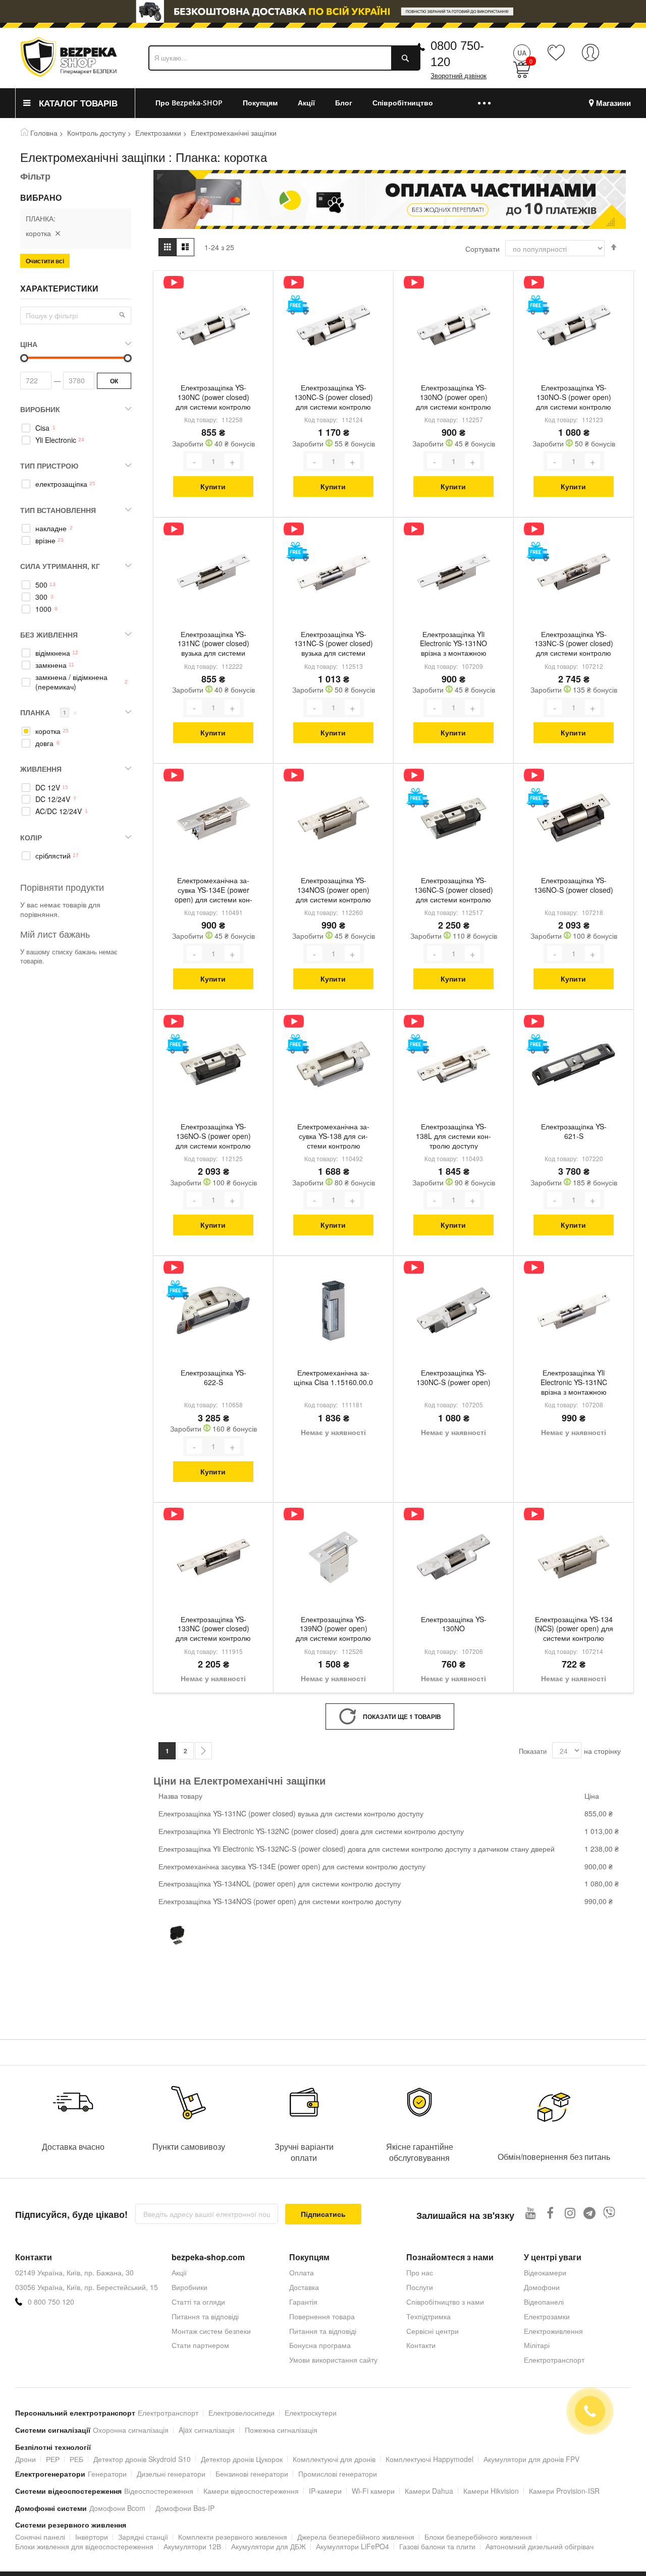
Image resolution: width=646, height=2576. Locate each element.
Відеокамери (545, 2272)
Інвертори (92, 2537)
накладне (51, 528)
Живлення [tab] (41, 769)
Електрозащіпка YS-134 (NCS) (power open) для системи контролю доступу (574, 1630)
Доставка (304, 2287)
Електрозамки (158, 133)
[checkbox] (76, 428)
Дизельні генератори (171, 2474)
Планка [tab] (49, 712)
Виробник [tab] (40, 409)
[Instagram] (570, 2213)
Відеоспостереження (159, 2491)
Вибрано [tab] (41, 198)
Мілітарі (537, 2345)
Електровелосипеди (241, 2413)
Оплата (302, 2272)
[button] (122, 315)
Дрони (25, 2459)
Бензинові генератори (252, 2474)
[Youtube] (531, 2213)
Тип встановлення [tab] (58, 510)
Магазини (613, 103)
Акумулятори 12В (192, 2546)
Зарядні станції (143, 2537)
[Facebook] (550, 2213)
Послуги (420, 2287)
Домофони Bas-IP (185, 2508)
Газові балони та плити (437, 2546)
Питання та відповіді (205, 2316)
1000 (43, 609)
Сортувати (482, 249)
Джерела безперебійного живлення (356, 2537)
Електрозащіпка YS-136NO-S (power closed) (574, 885)
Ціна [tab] (29, 344)
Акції (179, 2272)
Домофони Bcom (117, 2508)
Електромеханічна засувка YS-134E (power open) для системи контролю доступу (213, 891)
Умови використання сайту (333, 2360)
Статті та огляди (198, 2302)
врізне (45, 540)
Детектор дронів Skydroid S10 (142, 2459)
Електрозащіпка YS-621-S (574, 1131)
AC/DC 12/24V (59, 811)
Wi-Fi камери (373, 2491)
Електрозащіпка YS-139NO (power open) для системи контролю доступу (333, 1630)
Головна (44, 133)
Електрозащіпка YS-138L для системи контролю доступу (453, 1136)
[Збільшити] (232, 461)
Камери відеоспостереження (251, 2491)
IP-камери (325, 2491)
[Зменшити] (194, 461)
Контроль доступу (96, 133)
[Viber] (609, 2213)
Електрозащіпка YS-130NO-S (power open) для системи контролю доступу (574, 398)
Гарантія (303, 2302)
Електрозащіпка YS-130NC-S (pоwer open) (453, 1378)
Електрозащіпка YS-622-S (213, 1378)
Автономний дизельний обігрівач (540, 2546)
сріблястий (53, 856)
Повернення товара (322, 2316)
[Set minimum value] (128, 358)
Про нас (420, 2272)
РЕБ (76, 2459)
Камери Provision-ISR (564, 2491)
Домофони (542, 2287)
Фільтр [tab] (35, 176)
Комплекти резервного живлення (233, 2537)
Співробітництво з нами (445, 2302)
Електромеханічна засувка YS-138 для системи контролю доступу (333, 1137)
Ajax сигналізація (207, 2430)
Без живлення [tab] (49, 635)
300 (41, 597)
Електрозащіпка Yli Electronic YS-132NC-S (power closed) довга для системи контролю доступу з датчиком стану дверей (357, 1849)
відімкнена (53, 653)
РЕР (53, 2459)
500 (41, 585)
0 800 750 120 (51, 2302)
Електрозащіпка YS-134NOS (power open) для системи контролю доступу (333, 891)
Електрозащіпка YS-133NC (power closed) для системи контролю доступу (213, 1630)
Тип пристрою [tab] (49, 466)
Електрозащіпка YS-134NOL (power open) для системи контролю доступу (280, 1883)
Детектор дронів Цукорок (242, 2459)
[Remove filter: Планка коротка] (58, 233)
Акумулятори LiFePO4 (353, 2546)
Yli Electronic (56, 440)
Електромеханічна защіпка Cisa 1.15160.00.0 (333, 1378)
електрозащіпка (61, 484)
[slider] (323, 11)
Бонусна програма (320, 2345)
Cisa (42, 428)
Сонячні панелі (40, 2537)
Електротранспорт (554, 2360)
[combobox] (284, 58)
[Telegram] (590, 2213)
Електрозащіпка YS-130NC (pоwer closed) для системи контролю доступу (213, 398)
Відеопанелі (544, 2302)
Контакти (421, 2345)
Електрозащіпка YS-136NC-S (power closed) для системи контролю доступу (454, 891)
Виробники (190, 2287)
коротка (48, 731)
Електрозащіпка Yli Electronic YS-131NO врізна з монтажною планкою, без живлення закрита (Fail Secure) (453, 645)
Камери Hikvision (491, 2491)
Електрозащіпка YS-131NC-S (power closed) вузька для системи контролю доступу (334, 645)
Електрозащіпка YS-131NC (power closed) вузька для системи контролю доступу (213, 645)
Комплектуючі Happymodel (429, 2459)
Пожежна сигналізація (281, 2430)
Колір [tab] (31, 837)
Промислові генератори (338, 2474)
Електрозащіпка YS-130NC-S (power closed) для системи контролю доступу (334, 398)
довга (44, 743)
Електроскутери (311, 2413)
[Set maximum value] (24, 358)
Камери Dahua (429, 2491)
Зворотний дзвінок (459, 76)
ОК (114, 381)
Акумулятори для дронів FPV (531, 2459)
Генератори (107, 2474)
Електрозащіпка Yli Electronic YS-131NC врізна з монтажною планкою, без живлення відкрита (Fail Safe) (574, 1383)
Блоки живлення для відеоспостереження (84, 2546)
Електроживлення (553, 2331)
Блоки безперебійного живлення (478, 2537)
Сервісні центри (433, 2331)
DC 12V (48, 788)
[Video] (174, 282)
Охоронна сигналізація (131, 2430)
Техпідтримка (428, 2316)
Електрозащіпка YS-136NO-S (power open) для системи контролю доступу (213, 1137)
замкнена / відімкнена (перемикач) (71, 682)
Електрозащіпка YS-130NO (454, 1624)
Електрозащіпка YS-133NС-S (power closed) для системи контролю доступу (574, 645)
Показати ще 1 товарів (402, 1716)
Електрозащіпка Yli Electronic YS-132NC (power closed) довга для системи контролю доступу (311, 1831)
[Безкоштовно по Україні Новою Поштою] (298, 305)
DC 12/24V (53, 799)
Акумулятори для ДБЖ (268, 2546)
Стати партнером (200, 2345)
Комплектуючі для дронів (334, 2459)
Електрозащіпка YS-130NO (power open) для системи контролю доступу (453, 398)
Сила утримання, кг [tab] (60, 566)
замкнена (51, 665)
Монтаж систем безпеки (211, 2331)
